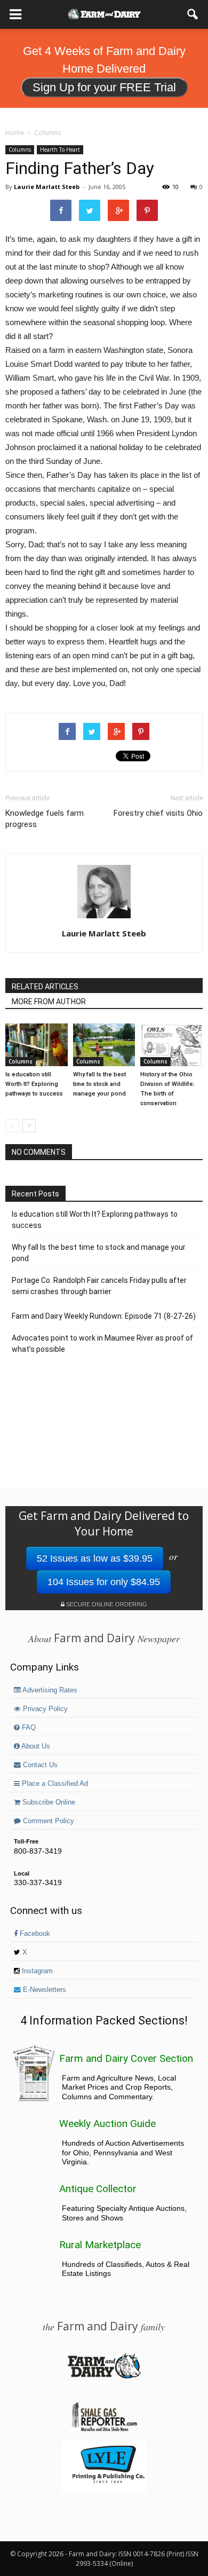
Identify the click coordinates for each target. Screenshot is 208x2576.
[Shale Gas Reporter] (104, 2430)
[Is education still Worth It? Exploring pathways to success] (37, 1045)
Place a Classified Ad (54, 1784)
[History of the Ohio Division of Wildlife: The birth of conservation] (171, 1045)
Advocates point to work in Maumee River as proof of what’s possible (102, 1344)
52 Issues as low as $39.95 (95, 1558)
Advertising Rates (49, 1690)
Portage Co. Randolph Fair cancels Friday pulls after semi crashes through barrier (99, 1286)
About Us (35, 1746)
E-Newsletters (43, 1990)
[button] (193, 14)
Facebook (34, 1934)
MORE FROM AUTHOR (49, 1002)
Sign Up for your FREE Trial (104, 87)
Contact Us (39, 1765)
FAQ (28, 1728)
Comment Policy (47, 1821)
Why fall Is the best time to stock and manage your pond (99, 1084)
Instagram (36, 1971)
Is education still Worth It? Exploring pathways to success (34, 1084)
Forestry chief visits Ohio (158, 813)
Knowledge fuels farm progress (45, 819)
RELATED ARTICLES (45, 987)
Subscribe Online (48, 1802)
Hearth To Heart (60, 149)
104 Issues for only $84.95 (104, 1582)
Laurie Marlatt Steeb (47, 187)
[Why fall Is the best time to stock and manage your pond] (104, 1045)
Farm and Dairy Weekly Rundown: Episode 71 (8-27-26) (104, 1316)
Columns (20, 149)
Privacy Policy (44, 1709)
